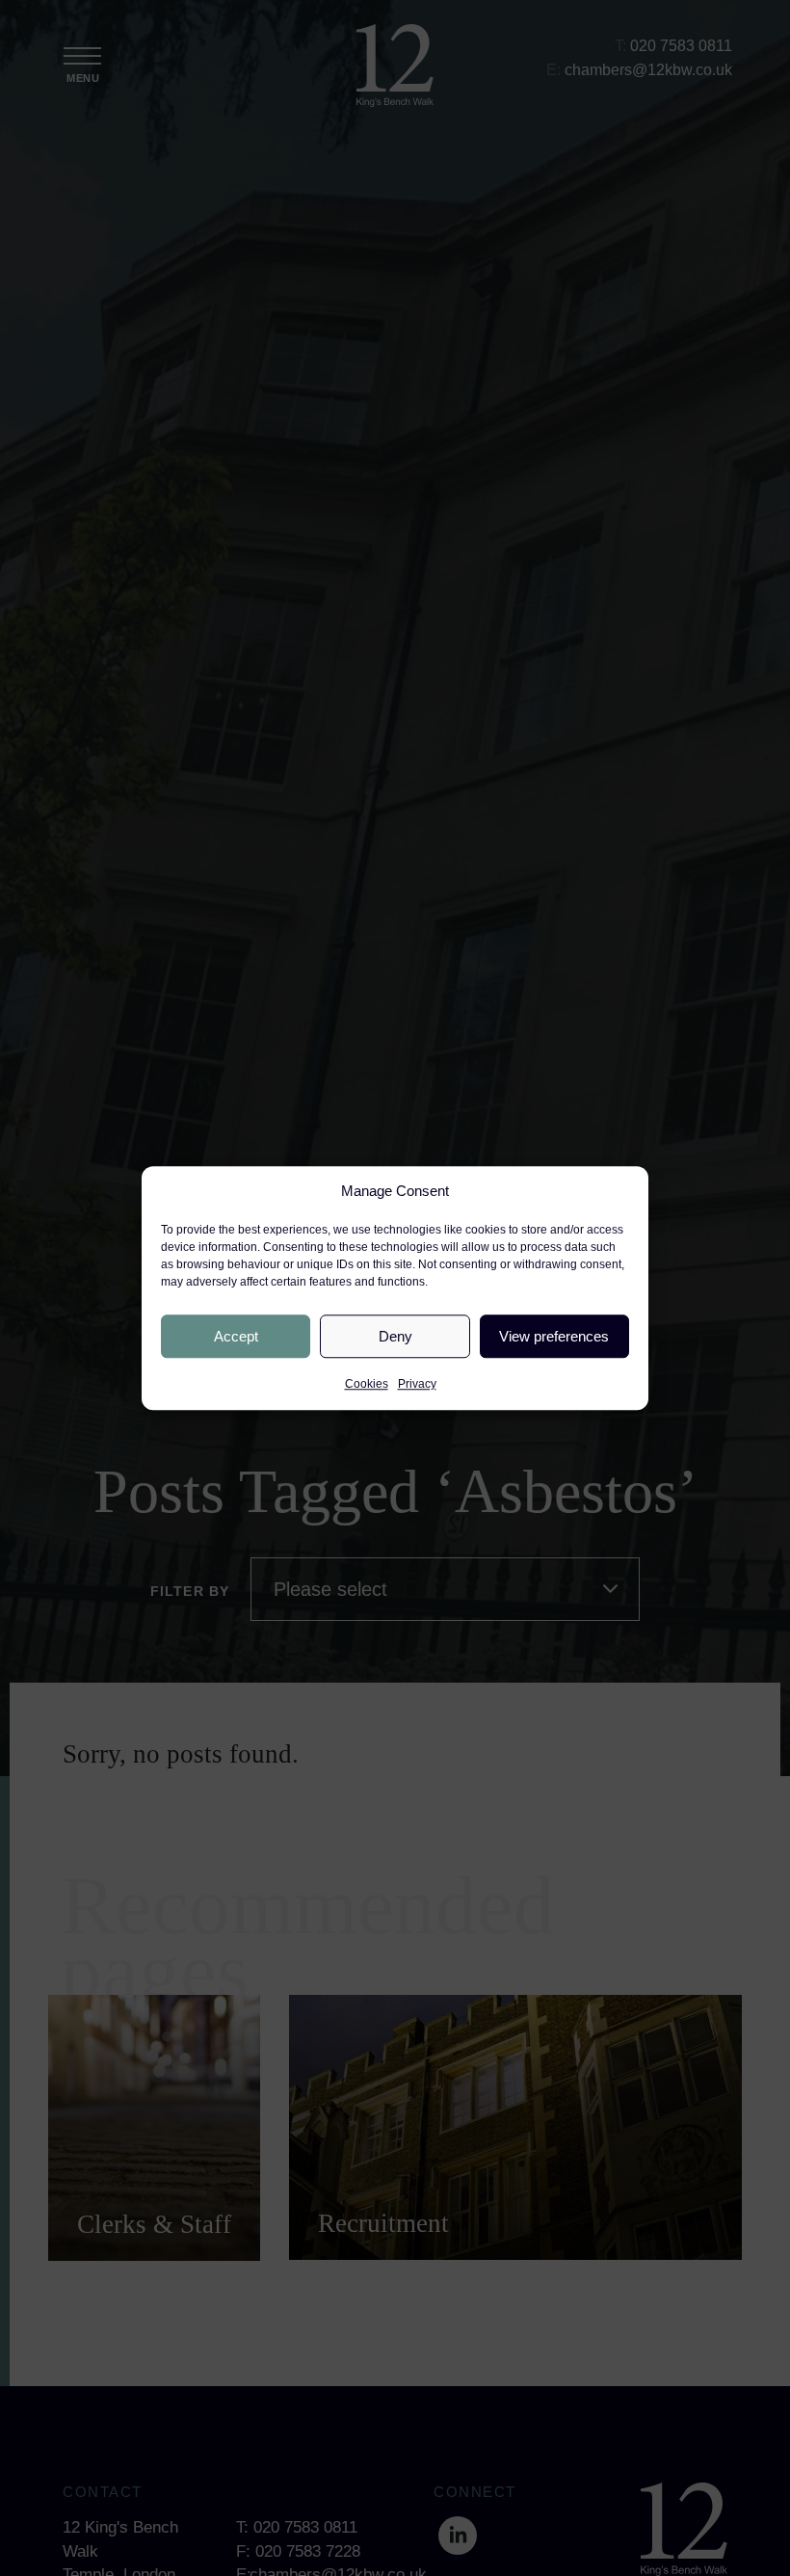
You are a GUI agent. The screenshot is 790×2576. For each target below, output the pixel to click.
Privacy (417, 1384)
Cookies (367, 1384)
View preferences (554, 1336)
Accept (236, 1336)
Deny (395, 1336)
